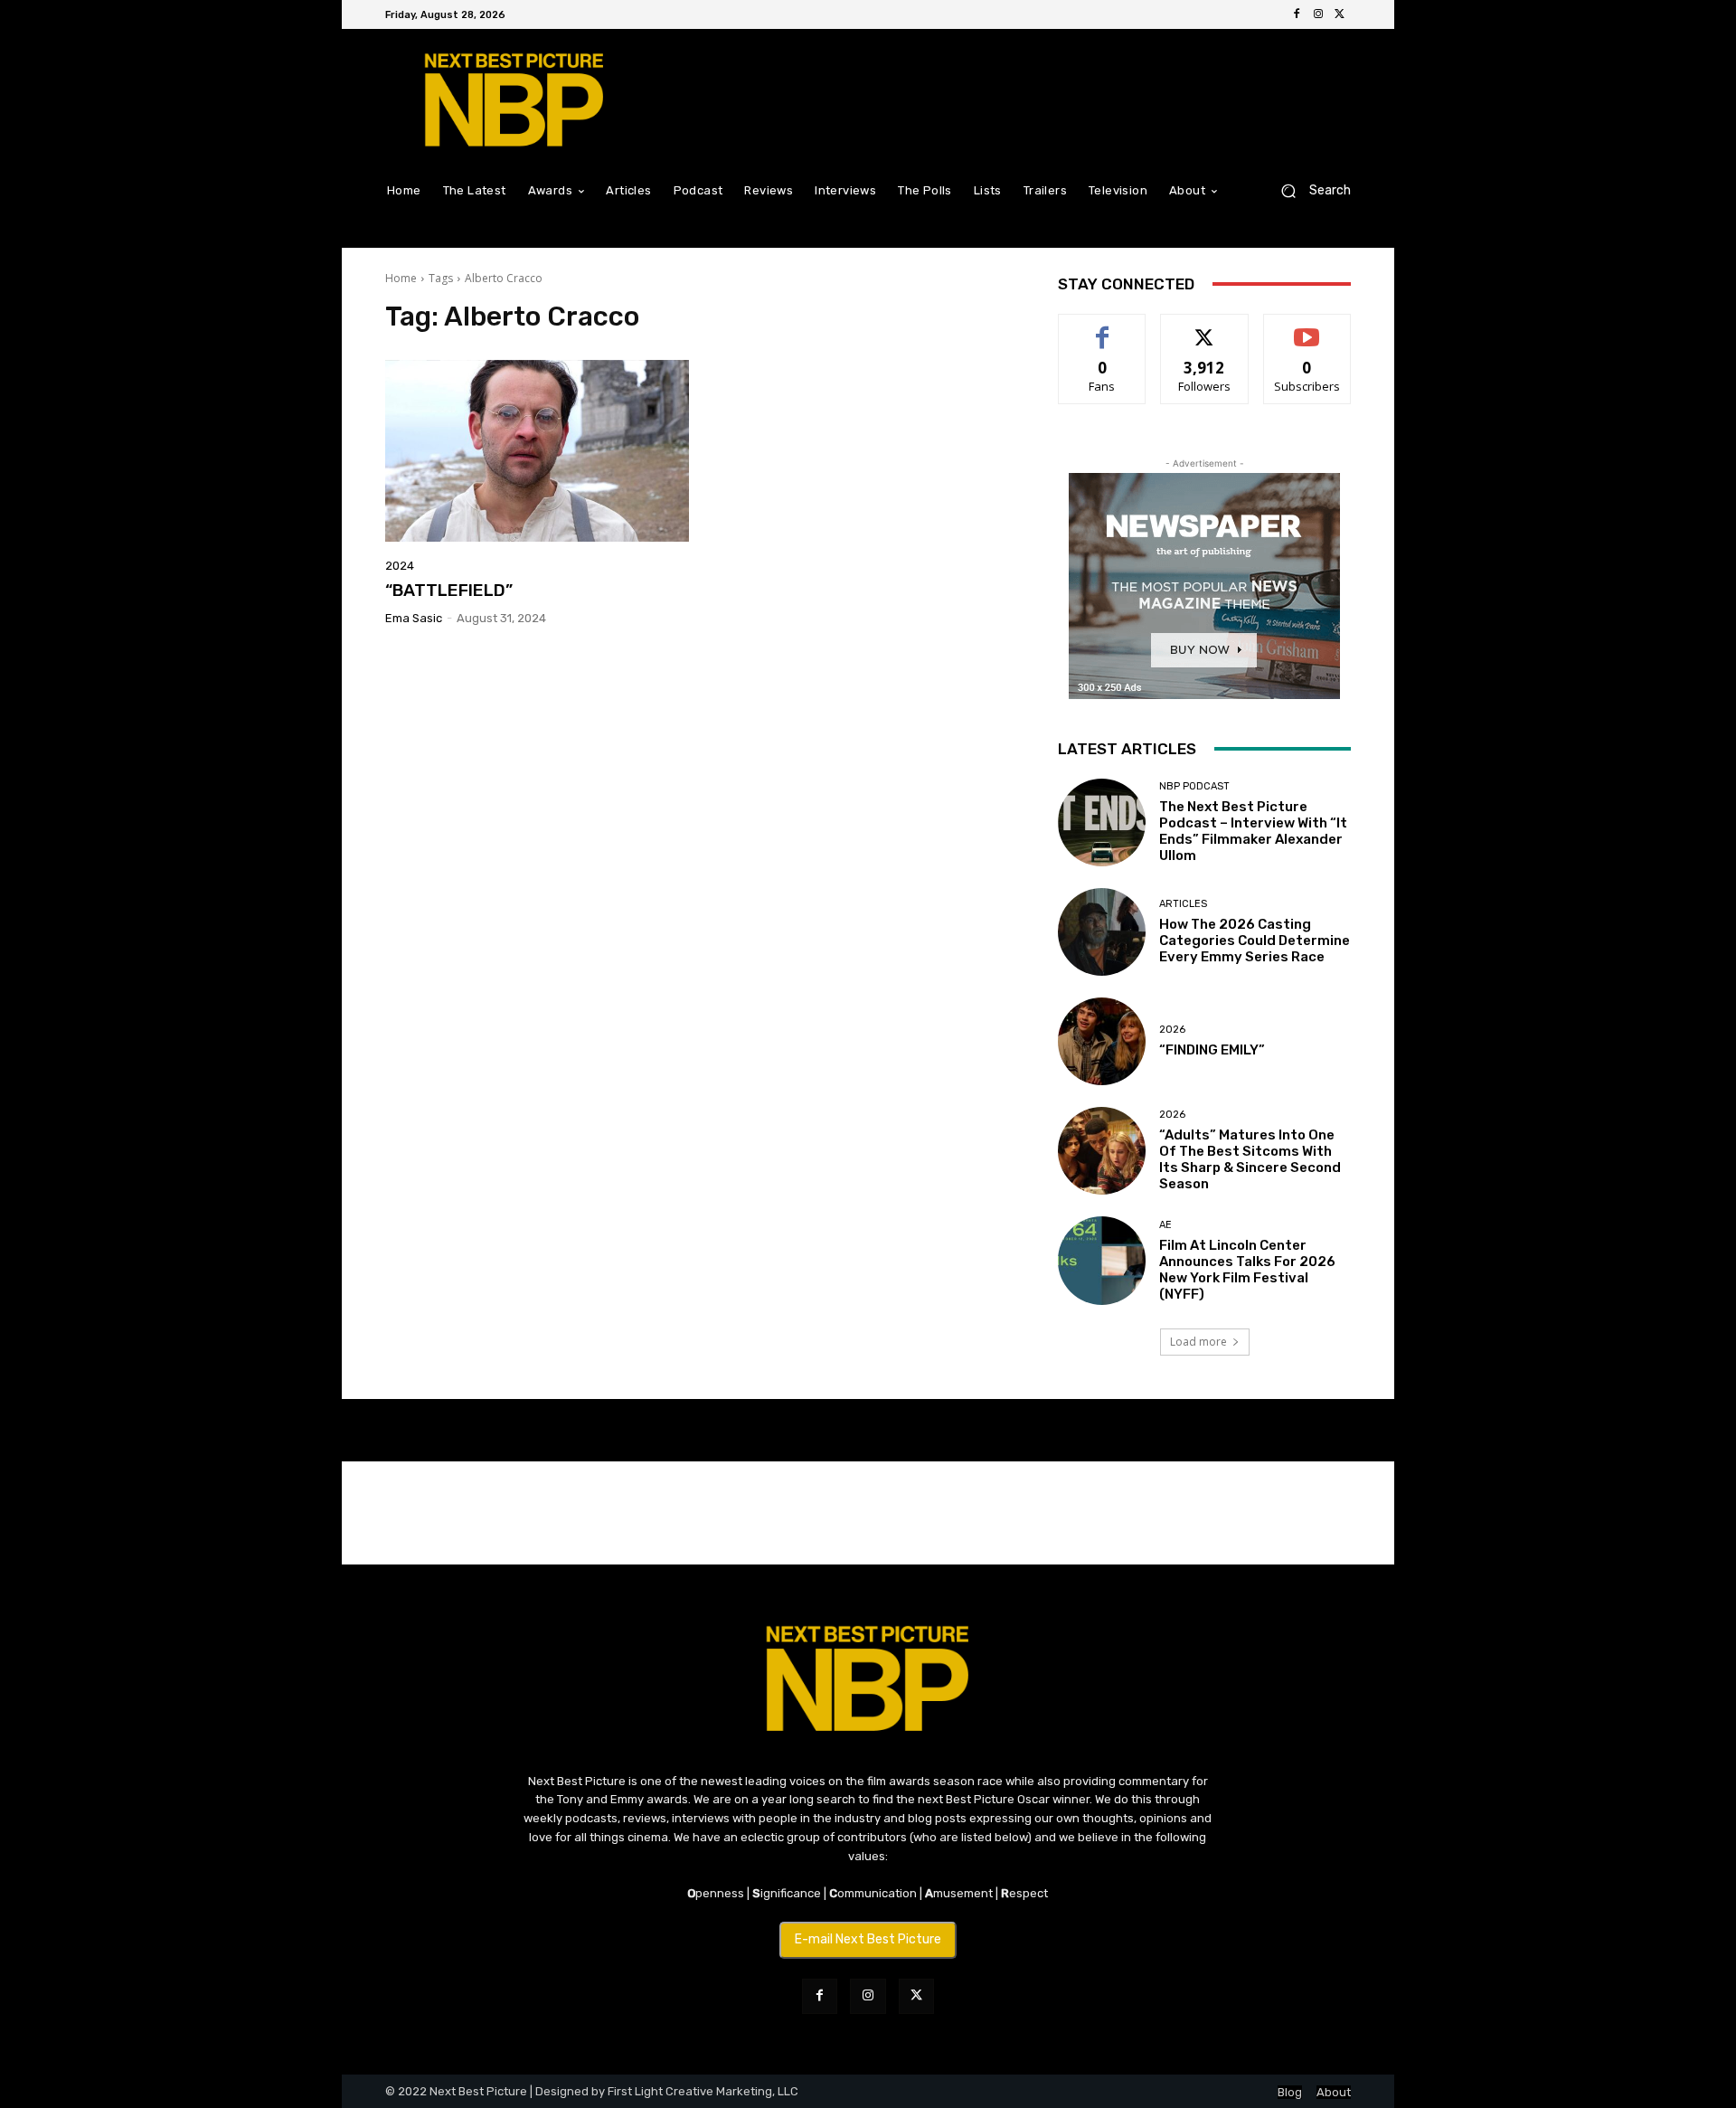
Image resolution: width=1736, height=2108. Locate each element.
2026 (1172, 1030)
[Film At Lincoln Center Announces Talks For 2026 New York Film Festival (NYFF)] (1102, 1260)
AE (1165, 1225)
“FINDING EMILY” (1212, 1050)
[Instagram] (1318, 14)
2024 (400, 566)
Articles (1183, 904)
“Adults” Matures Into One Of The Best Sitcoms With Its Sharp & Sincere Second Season (1250, 1159)
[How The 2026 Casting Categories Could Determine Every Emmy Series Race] (1102, 932)
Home (401, 278)
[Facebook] (1297, 14)
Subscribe (1307, 328)
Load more (1198, 1342)
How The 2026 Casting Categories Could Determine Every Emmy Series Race (1255, 941)
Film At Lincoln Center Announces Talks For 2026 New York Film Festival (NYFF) (1247, 1270)
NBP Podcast (1194, 786)
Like (1103, 328)
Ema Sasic (414, 618)
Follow (1205, 328)
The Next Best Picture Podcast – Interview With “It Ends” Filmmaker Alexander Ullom (1253, 831)
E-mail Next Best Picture (868, 1939)
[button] (1309, 190)
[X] (1340, 14)
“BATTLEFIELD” (449, 590)
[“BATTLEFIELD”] (537, 451)
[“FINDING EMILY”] (1102, 1041)
